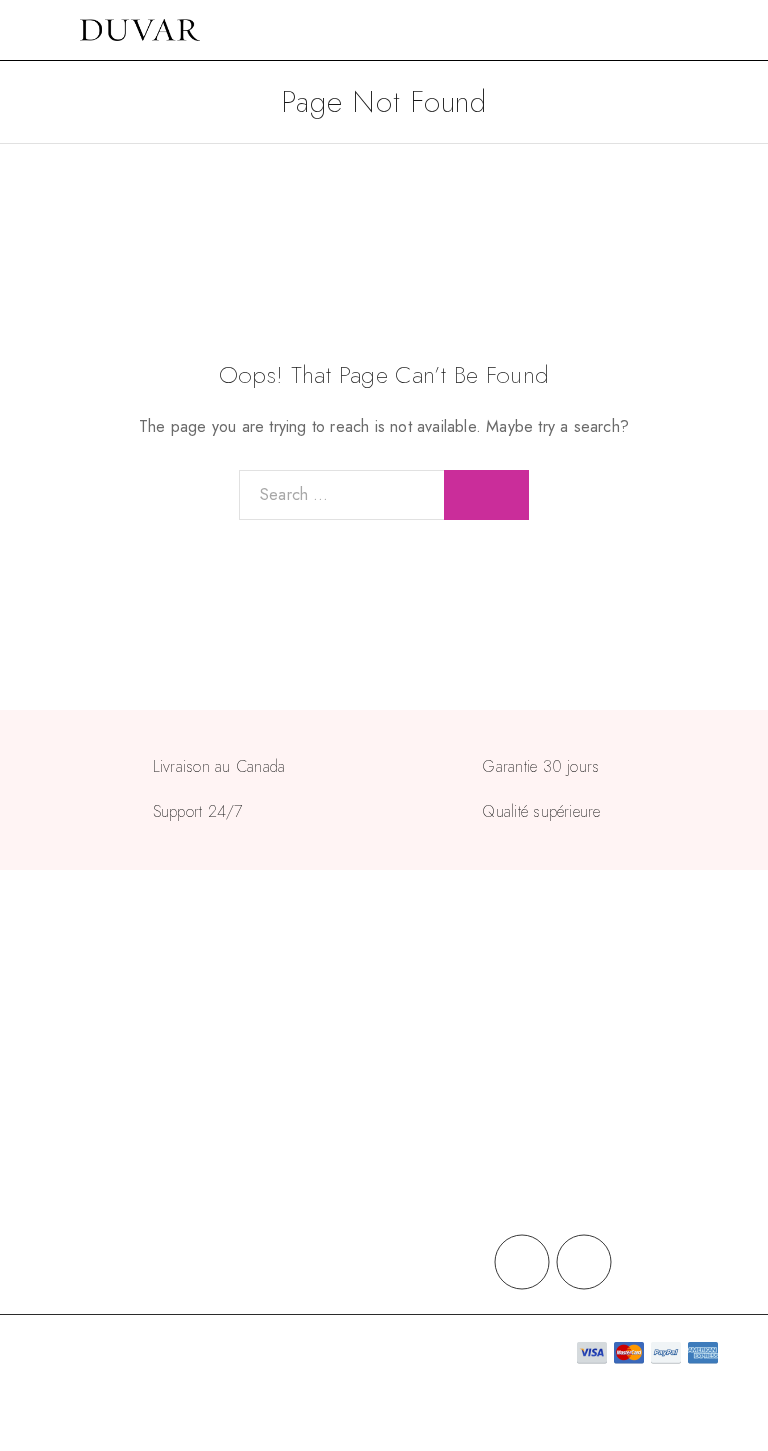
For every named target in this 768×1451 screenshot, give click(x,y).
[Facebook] (522, 1262)
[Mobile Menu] (40, 30)
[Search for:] (342, 495)
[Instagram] (584, 1262)
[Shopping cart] (740, 30)
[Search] (708, 30)
